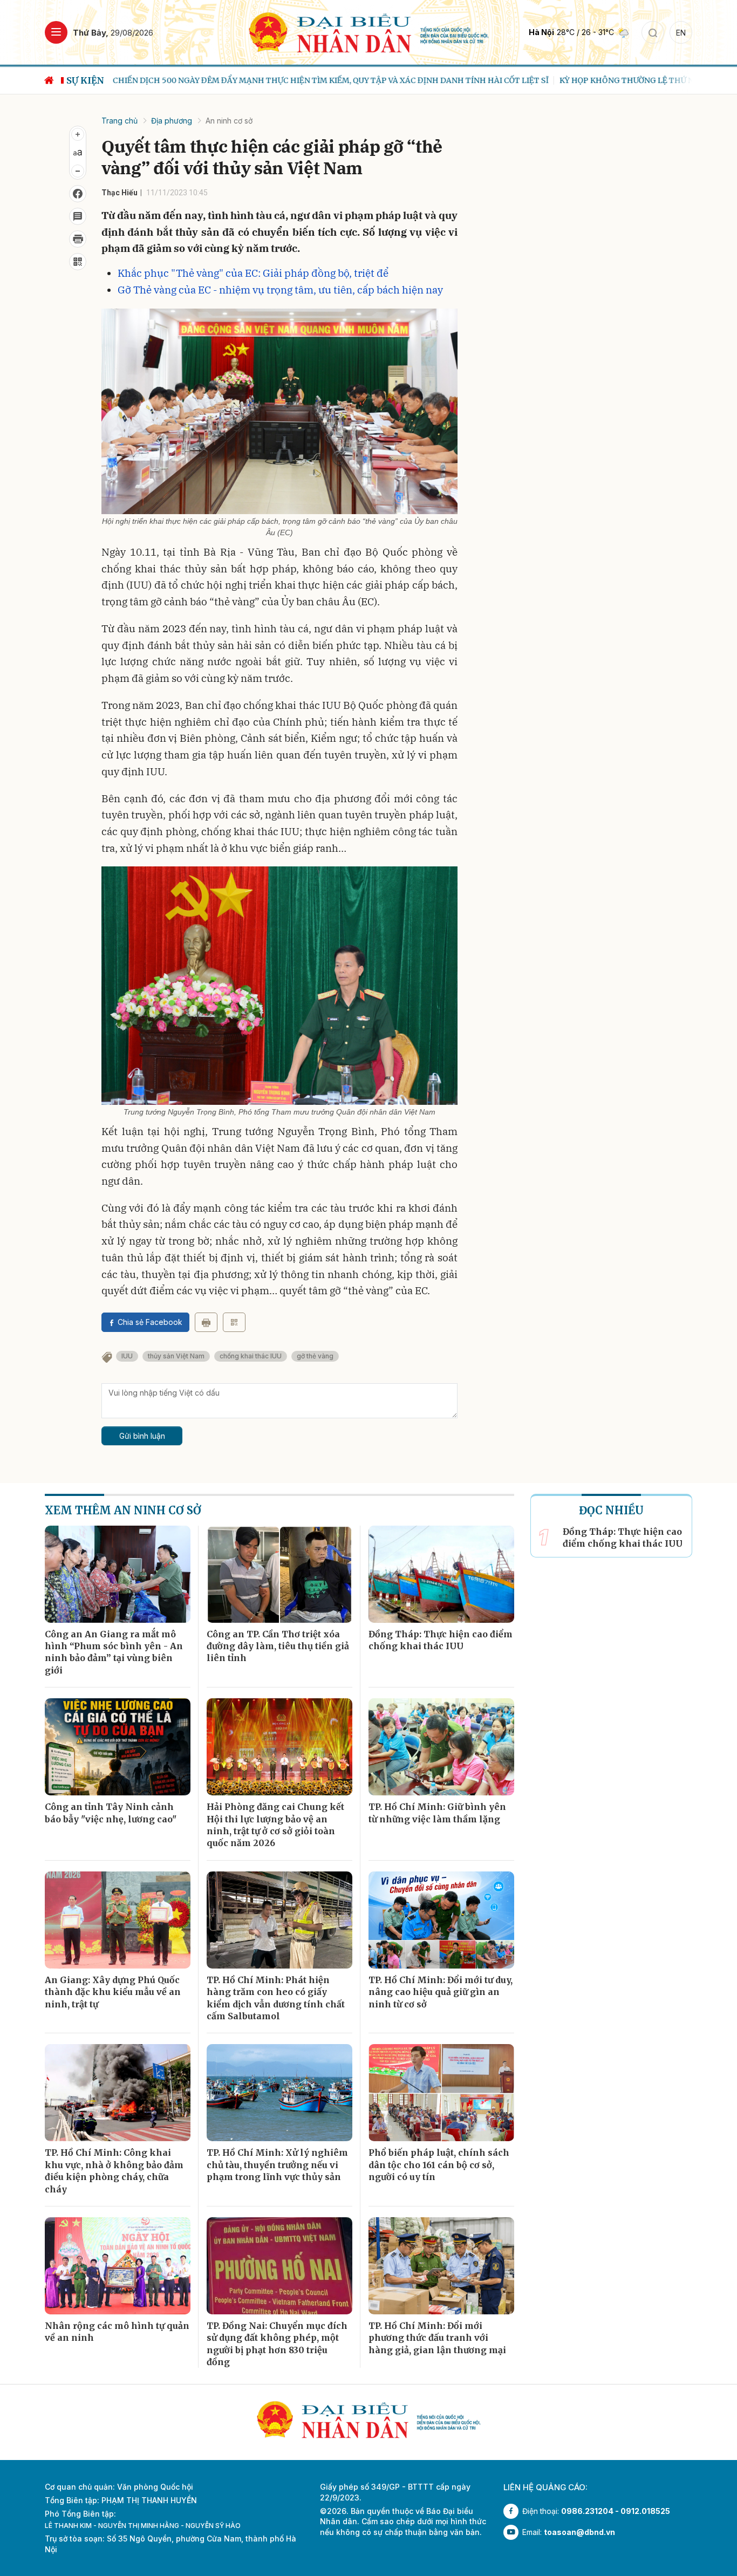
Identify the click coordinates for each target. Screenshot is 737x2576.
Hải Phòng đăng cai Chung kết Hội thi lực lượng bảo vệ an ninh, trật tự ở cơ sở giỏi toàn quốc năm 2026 (275, 1825)
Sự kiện (85, 80)
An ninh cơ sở (229, 121)
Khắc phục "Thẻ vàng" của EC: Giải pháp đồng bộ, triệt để (253, 273)
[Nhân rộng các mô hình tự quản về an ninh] (118, 2266)
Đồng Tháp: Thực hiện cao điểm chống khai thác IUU (441, 1640)
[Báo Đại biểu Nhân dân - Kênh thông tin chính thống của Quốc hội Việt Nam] (369, 32)
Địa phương (172, 121)
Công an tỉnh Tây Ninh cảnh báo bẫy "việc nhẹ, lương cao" (111, 1813)
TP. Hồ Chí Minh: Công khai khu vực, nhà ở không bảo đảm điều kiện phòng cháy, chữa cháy (114, 2171)
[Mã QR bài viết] (78, 262)
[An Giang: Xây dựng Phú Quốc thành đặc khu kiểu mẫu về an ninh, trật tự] (118, 1920)
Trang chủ (120, 121)
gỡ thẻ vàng (315, 1356)
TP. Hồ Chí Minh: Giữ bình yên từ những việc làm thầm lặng (437, 1813)
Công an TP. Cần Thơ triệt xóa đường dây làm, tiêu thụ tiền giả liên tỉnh (278, 1646)
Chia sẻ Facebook (150, 1322)
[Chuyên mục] (56, 32)
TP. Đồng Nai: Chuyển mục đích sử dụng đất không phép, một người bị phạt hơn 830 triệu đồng (277, 2344)
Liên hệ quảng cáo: (545, 2487)
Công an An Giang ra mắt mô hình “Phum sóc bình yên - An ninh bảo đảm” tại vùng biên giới (114, 1652)
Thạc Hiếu (120, 193)
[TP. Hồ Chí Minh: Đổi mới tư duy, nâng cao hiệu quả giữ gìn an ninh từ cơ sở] (441, 1920)
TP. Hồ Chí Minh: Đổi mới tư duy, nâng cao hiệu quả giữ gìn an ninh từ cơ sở (441, 1992)
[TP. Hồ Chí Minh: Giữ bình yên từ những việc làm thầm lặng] (441, 1747)
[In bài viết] (78, 239)
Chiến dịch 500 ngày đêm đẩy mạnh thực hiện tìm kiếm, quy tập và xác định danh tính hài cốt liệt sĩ (327, 80)
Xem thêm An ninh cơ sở (123, 1510)
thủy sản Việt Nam (176, 1356)
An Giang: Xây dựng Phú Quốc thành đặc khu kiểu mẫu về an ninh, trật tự (113, 1992)
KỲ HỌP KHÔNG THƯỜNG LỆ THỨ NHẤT (632, 80)
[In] (206, 1322)
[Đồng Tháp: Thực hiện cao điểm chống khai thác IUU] (441, 1574)
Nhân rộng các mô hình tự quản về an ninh (117, 2332)
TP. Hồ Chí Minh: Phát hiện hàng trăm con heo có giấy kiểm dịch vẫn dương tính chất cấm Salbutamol (276, 1998)
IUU (127, 1356)
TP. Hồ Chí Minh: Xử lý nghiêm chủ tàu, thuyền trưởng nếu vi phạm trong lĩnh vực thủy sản (277, 2165)
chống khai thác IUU (251, 1356)
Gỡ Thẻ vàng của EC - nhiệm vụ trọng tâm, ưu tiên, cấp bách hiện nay (280, 290)
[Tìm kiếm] (653, 32)
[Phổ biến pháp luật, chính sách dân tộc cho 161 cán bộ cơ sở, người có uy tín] (441, 2093)
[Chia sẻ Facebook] (78, 194)
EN (681, 33)
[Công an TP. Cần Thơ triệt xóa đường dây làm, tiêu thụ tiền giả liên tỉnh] (279, 1574)
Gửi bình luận (142, 1436)
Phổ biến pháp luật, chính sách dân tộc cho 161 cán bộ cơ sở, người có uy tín (439, 2165)
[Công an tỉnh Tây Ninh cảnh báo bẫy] (118, 1747)
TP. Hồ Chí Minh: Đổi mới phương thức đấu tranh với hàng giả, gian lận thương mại (437, 2338)
